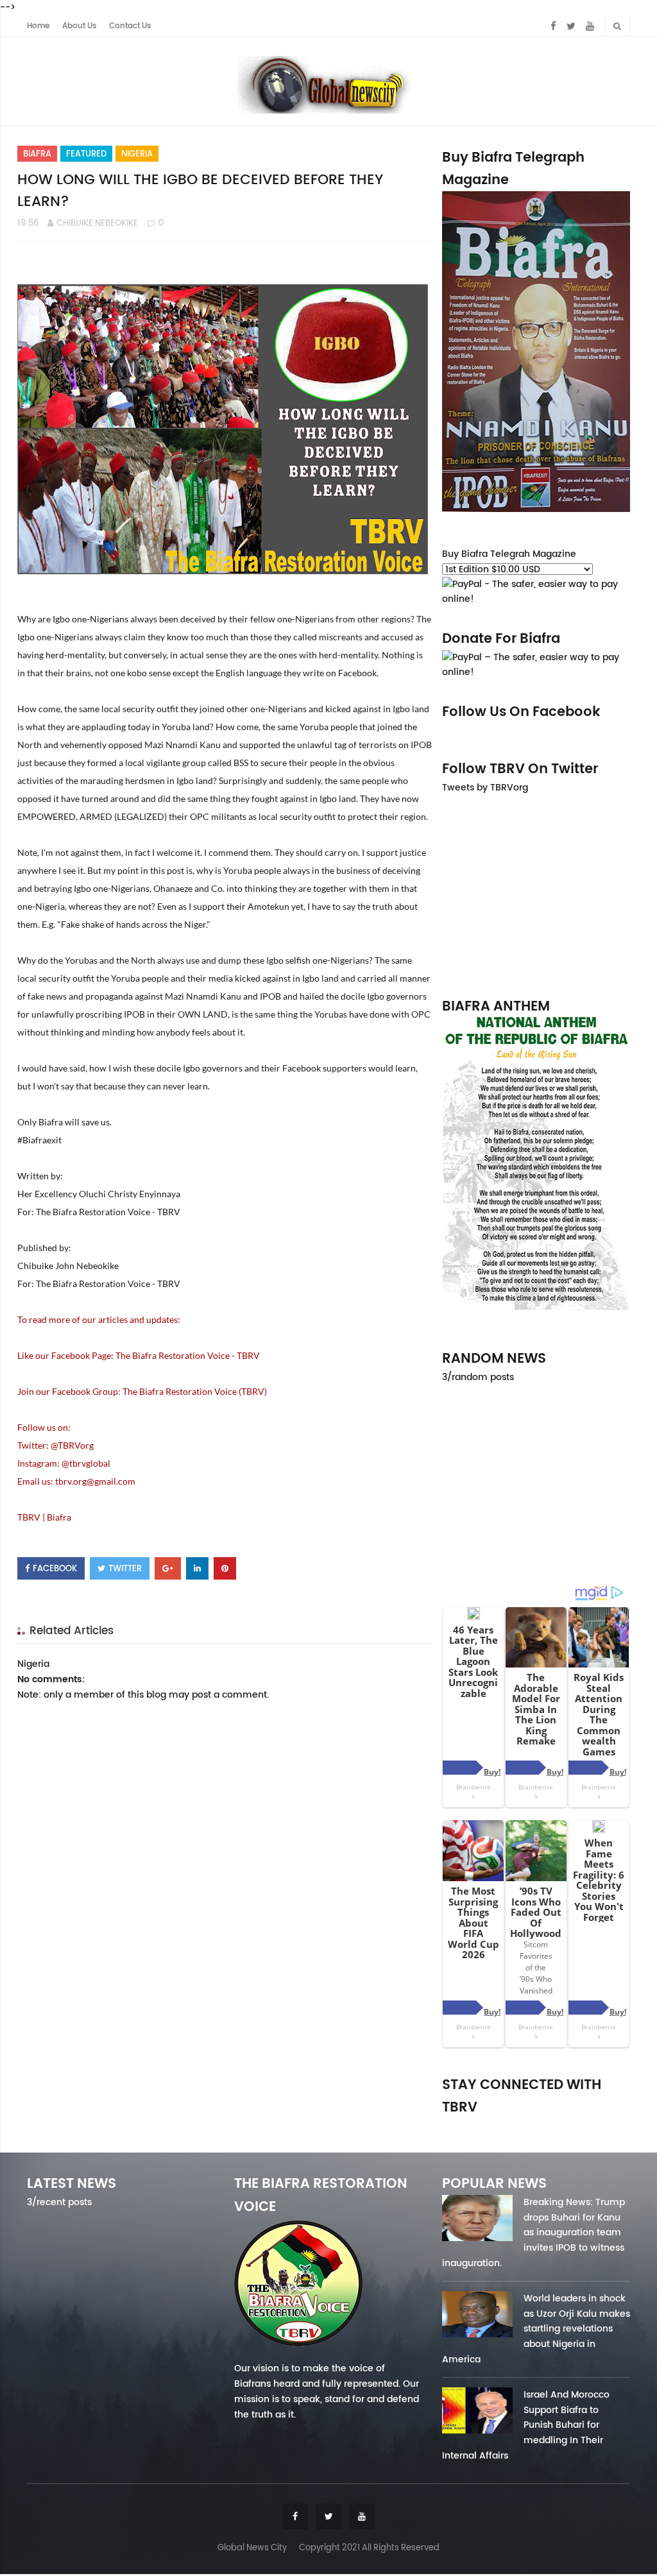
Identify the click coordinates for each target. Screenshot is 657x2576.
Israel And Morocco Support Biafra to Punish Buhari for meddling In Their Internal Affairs (526, 2425)
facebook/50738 (469, 2125)
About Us (79, 26)
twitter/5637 (536, 2125)
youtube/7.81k (603, 2125)
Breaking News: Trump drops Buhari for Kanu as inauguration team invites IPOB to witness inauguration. (533, 2232)
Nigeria (137, 154)
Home (38, 26)
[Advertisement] (536, 895)
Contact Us (130, 26)
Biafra (37, 154)
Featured (86, 154)
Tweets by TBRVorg (485, 787)
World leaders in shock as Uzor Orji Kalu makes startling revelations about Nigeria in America (536, 2329)
